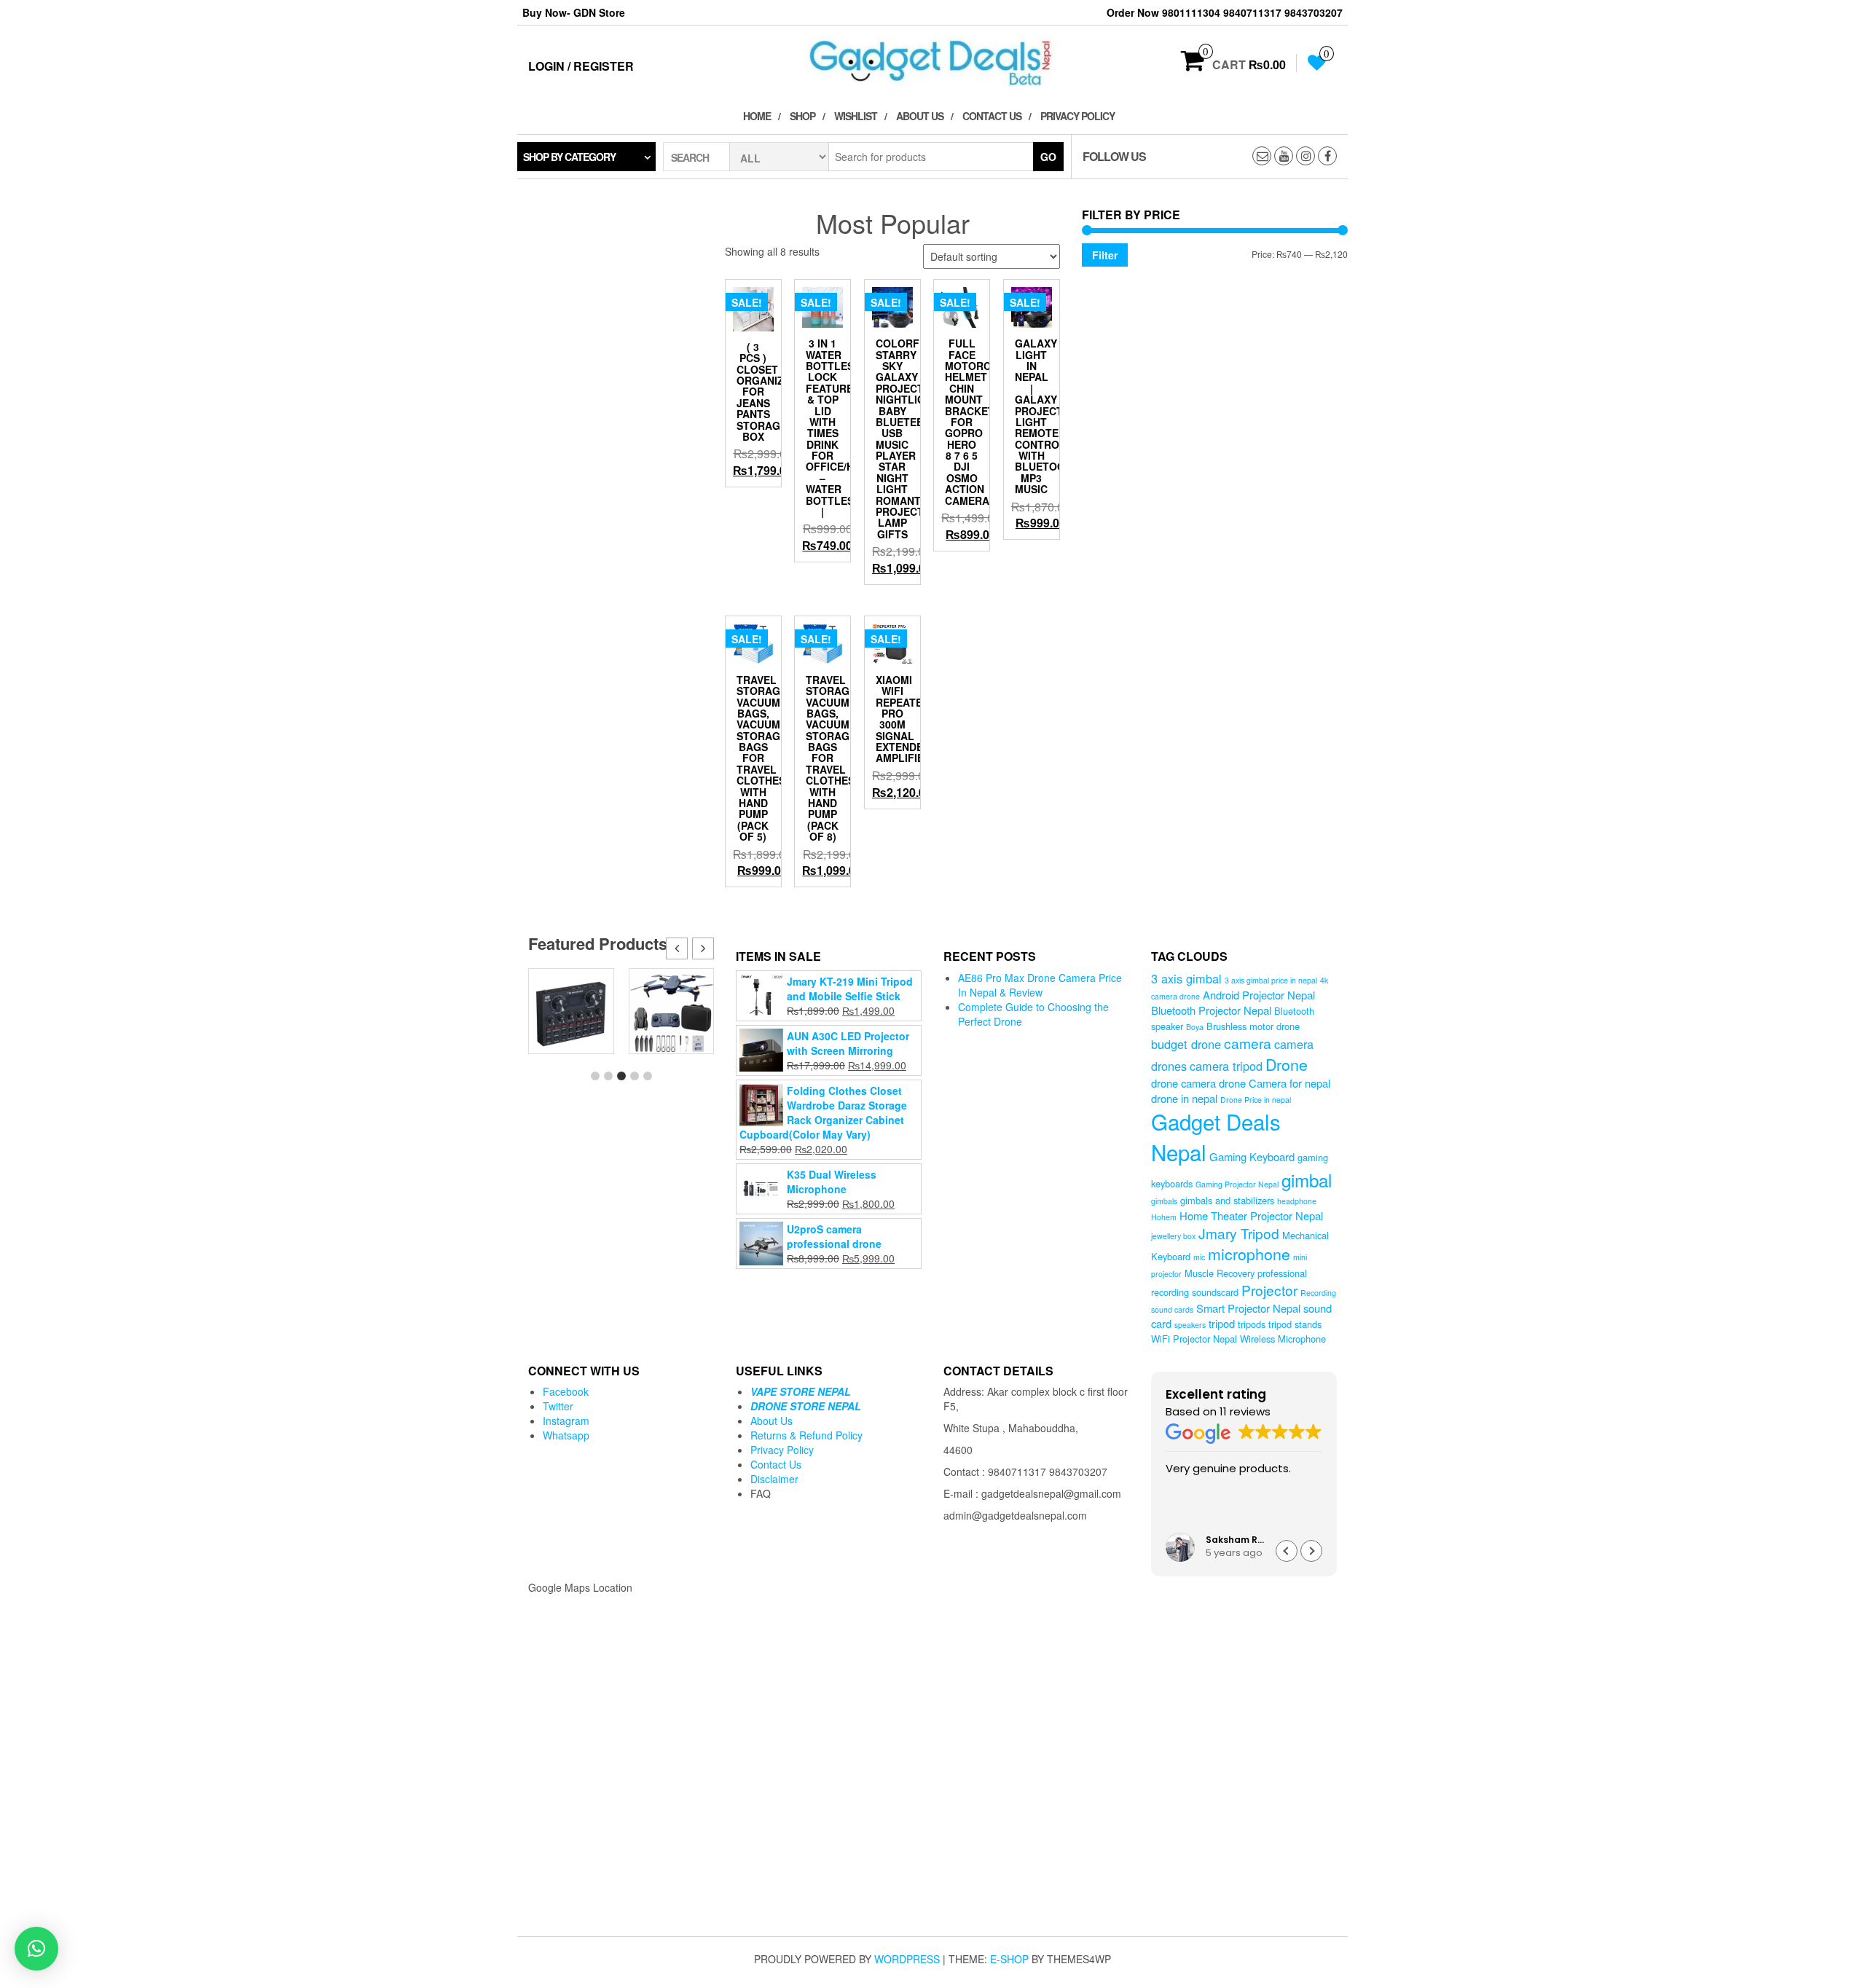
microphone (1249, 1253)
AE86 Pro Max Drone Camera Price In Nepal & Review (1040, 985)
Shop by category (569, 157)
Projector (1269, 1290)
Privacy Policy (1077, 116)
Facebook (566, 1391)
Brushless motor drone (1253, 1026)
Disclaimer (774, 1479)
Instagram (566, 1421)
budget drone (1186, 1044)
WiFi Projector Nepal (1194, 1339)
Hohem (1164, 1217)
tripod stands (1295, 1324)
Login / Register (581, 66)
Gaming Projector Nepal (1237, 1184)
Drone (1287, 1064)
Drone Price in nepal (1256, 1100)
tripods (1252, 1324)
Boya (1195, 1027)
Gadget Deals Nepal (1216, 1136)
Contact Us (992, 116)
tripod (1222, 1323)
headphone (1297, 1201)
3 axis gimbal (1186, 978)
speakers (1190, 1325)
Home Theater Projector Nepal (1251, 1215)
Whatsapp (566, 1435)
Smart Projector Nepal (1248, 1308)
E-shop (1009, 1959)
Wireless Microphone (1283, 1339)
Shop (802, 116)
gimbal (1307, 1180)
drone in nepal (1184, 1098)
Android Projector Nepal (1259, 995)
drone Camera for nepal (1275, 1083)
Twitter (558, 1406)
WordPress (907, 1959)
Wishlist (856, 116)
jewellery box (1173, 1236)
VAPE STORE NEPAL (801, 1391)
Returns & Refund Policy (806, 1435)
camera (1248, 1043)
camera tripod (1226, 1066)
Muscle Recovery (1220, 1273)
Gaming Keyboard (1252, 1156)
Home (757, 116)
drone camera (1183, 1083)
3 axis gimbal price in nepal (1271, 980)
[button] (703, 948)
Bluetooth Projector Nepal (1211, 1010)
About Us (920, 116)
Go (1048, 157)
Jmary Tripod (1239, 1233)
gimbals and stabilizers (1227, 1200)
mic (1199, 1257)
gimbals (1164, 1201)
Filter (1105, 255)
